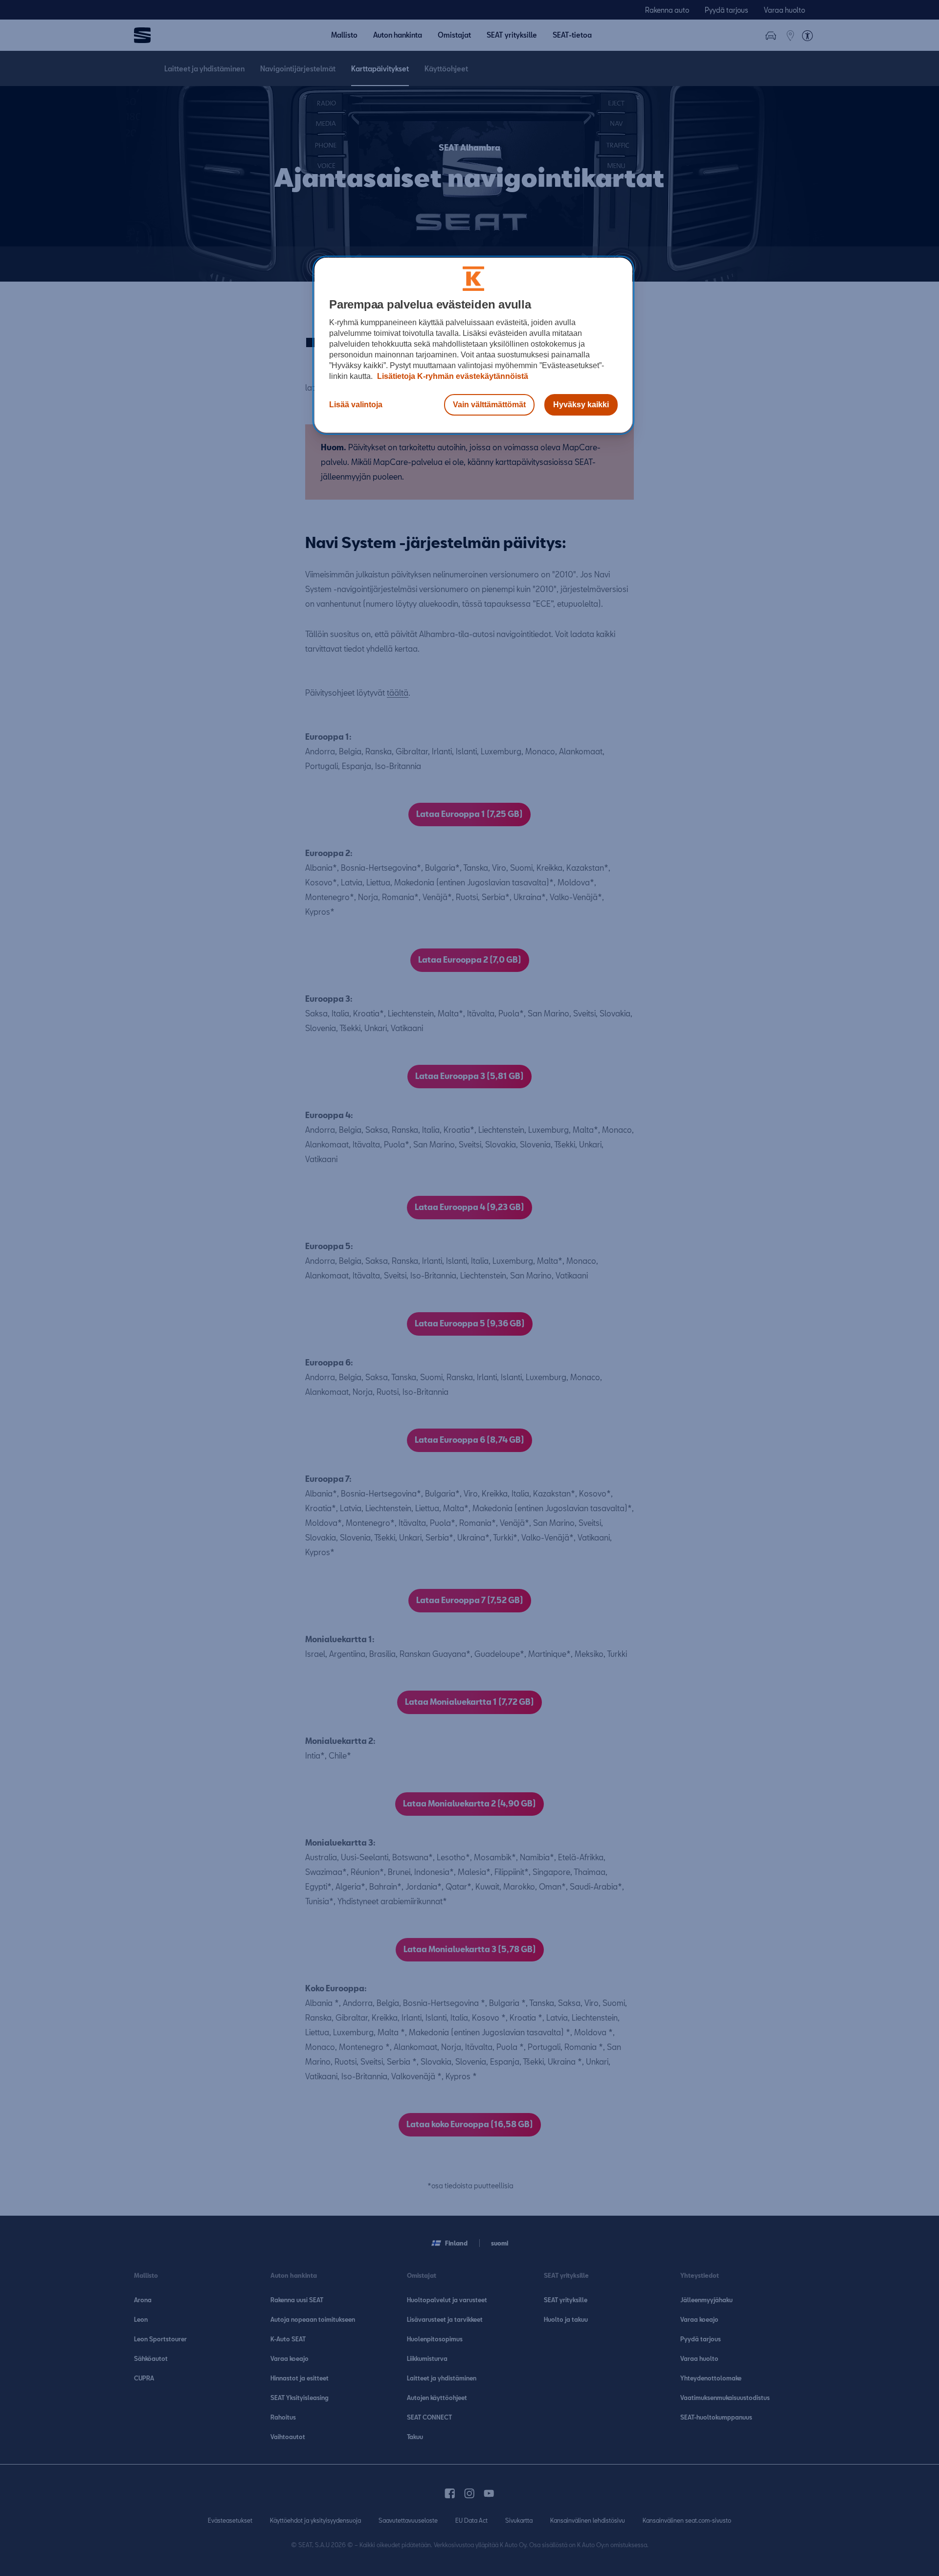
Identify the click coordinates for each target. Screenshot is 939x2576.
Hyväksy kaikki (581, 405)
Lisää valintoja (356, 405)
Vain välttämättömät (489, 405)
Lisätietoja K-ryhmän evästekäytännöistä (452, 376)
